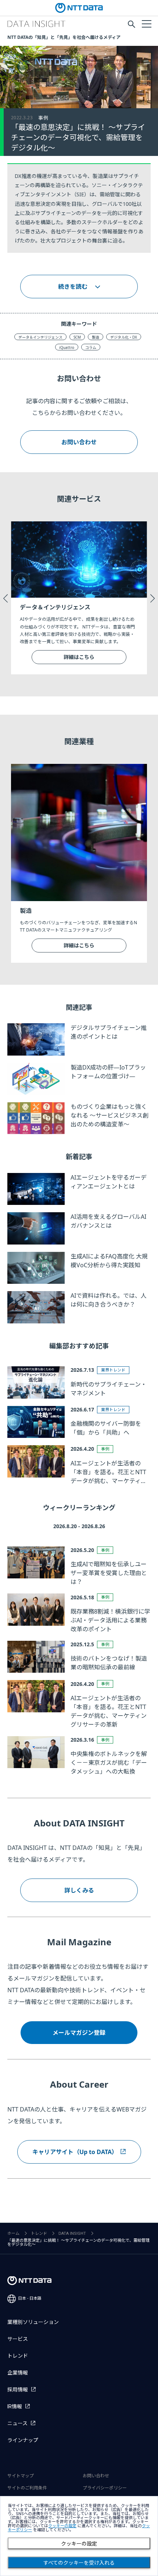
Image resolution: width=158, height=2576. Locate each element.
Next (152, 598)
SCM (77, 337)
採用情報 (18, 2390)
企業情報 (18, 2373)
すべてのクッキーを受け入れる (79, 2563)
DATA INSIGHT (72, 2233)
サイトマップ (21, 2476)
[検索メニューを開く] (132, 24)
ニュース (17, 2423)
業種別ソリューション (33, 2322)
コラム (91, 347)
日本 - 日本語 (30, 2298)
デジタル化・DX (124, 337)
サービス (18, 2339)
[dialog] (79, 2536)
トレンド (39, 2233)
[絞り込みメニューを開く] (146, 23)
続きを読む (73, 287)
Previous (6, 598)
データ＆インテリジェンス (40, 337)
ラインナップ (23, 2440)
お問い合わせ (79, 442)
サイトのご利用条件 (27, 2488)
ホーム (13, 2233)
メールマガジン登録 (79, 2033)
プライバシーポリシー (105, 2488)
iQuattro (67, 347)
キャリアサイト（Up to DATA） (75, 2152)
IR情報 (15, 2406)
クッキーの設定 (79, 2544)
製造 (96, 337)
